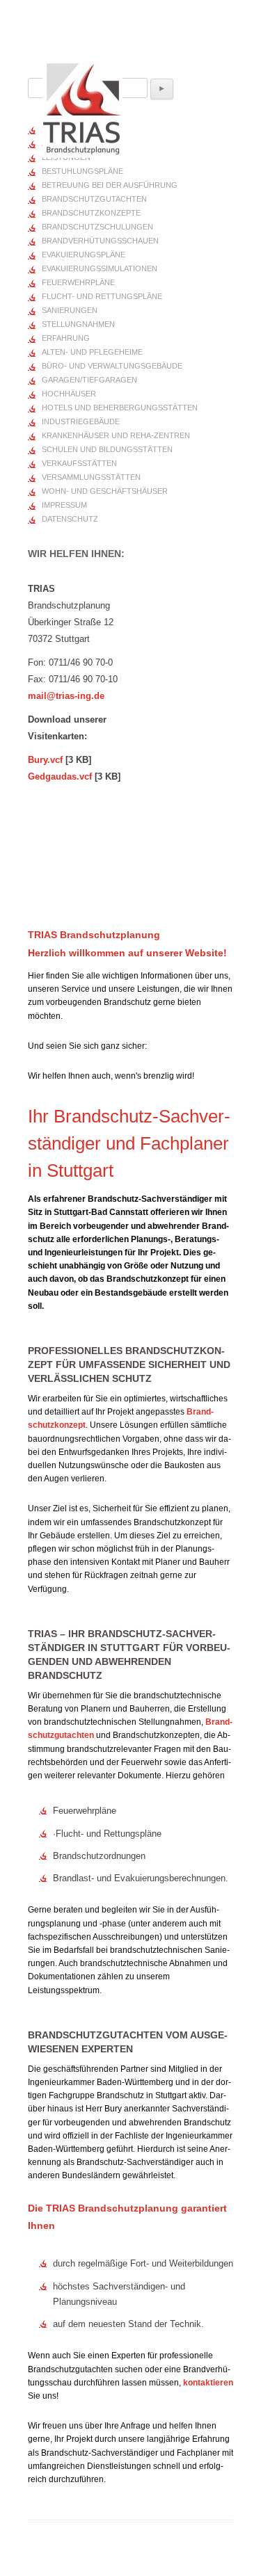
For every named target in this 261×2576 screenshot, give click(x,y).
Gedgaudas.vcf (60, 776)
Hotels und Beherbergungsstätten (120, 408)
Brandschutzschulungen (97, 227)
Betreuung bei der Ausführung (110, 185)
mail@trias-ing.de (66, 696)
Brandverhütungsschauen (100, 241)
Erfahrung (66, 338)
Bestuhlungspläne (82, 171)
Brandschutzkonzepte (91, 213)
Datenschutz (70, 519)
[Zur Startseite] (82, 102)
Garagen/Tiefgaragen (89, 380)
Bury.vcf (45, 760)
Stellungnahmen (78, 324)
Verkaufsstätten (79, 463)
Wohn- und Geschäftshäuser (105, 491)
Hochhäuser (69, 394)
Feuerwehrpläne (78, 282)
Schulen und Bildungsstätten (107, 449)
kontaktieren (208, 2383)
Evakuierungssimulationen (100, 268)
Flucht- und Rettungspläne (102, 296)
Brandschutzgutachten (94, 199)
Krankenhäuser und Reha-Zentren (116, 435)
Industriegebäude (81, 421)
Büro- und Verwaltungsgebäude (112, 366)
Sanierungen (70, 310)
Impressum (64, 505)
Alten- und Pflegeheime (92, 352)
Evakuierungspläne (84, 255)
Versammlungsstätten (91, 477)
